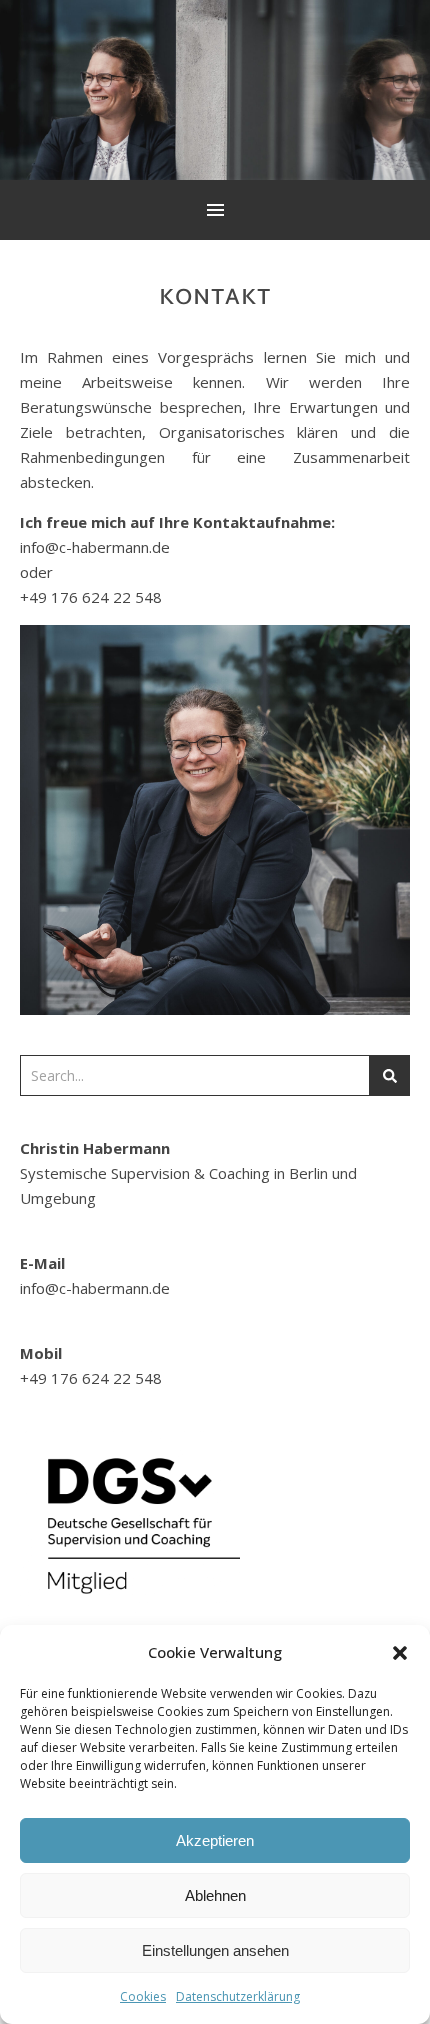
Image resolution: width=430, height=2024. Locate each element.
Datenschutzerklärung (238, 1996)
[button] (400, 1653)
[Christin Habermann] (215, 90)
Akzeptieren (215, 1840)
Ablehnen (215, 1895)
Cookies (143, 1996)
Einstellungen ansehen (215, 1950)
